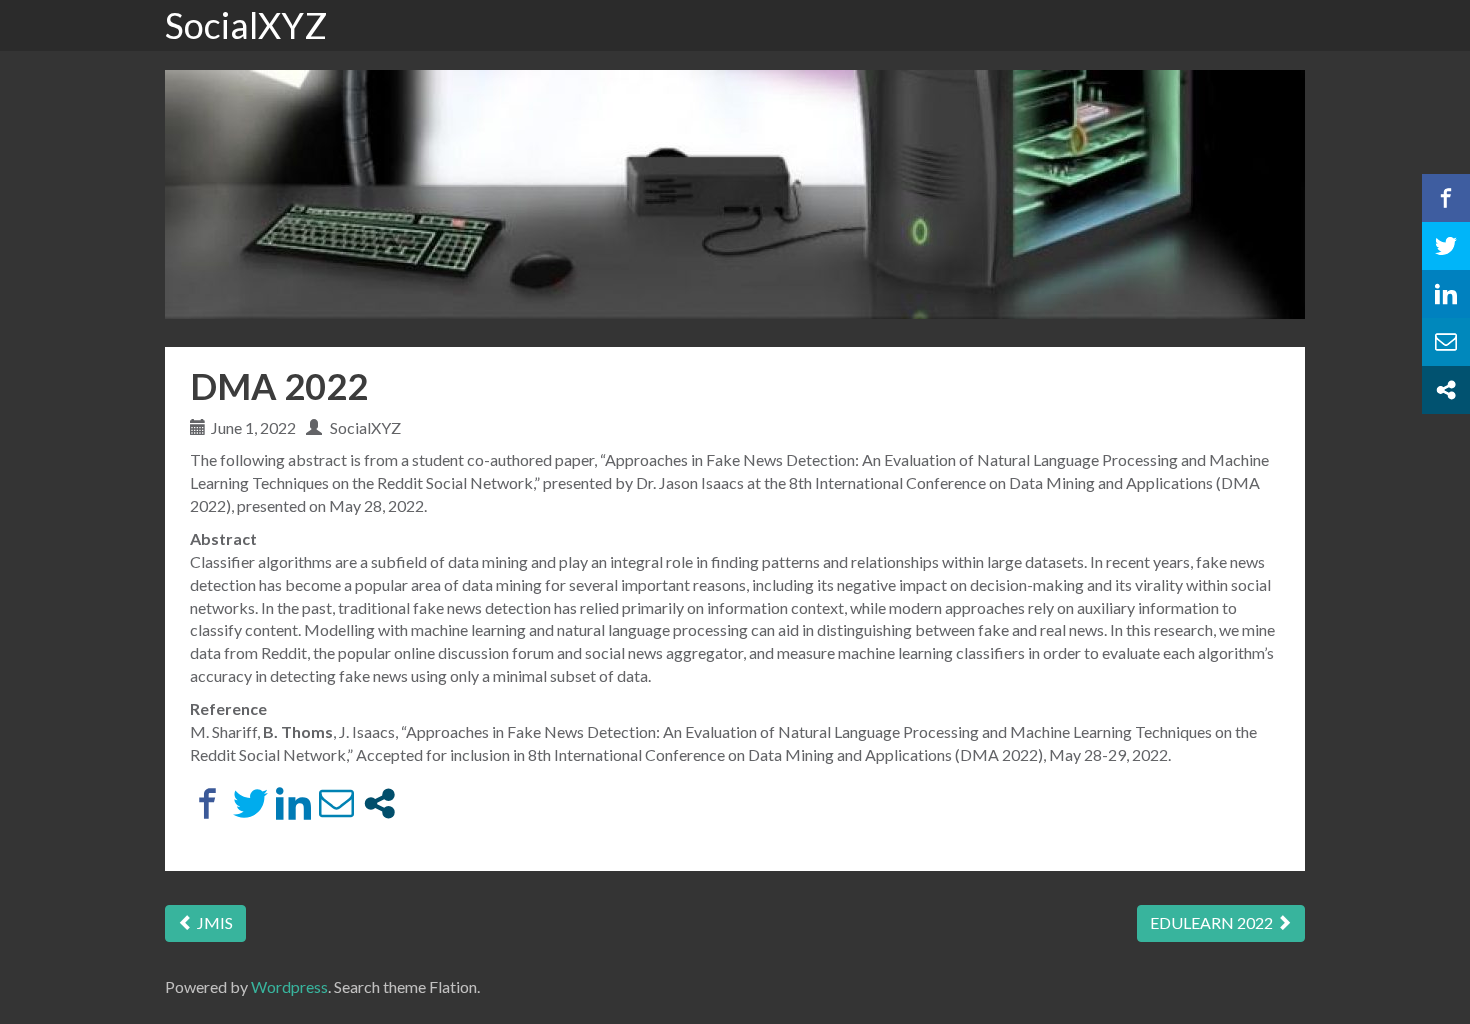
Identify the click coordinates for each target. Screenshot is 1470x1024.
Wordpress (289, 986)
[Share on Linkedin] (293, 803)
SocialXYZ (246, 25)
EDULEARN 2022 (1213, 922)
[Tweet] (250, 803)
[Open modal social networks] (379, 803)
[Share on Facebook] (207, 803)
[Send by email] (336, 803)
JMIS (213, 922)
